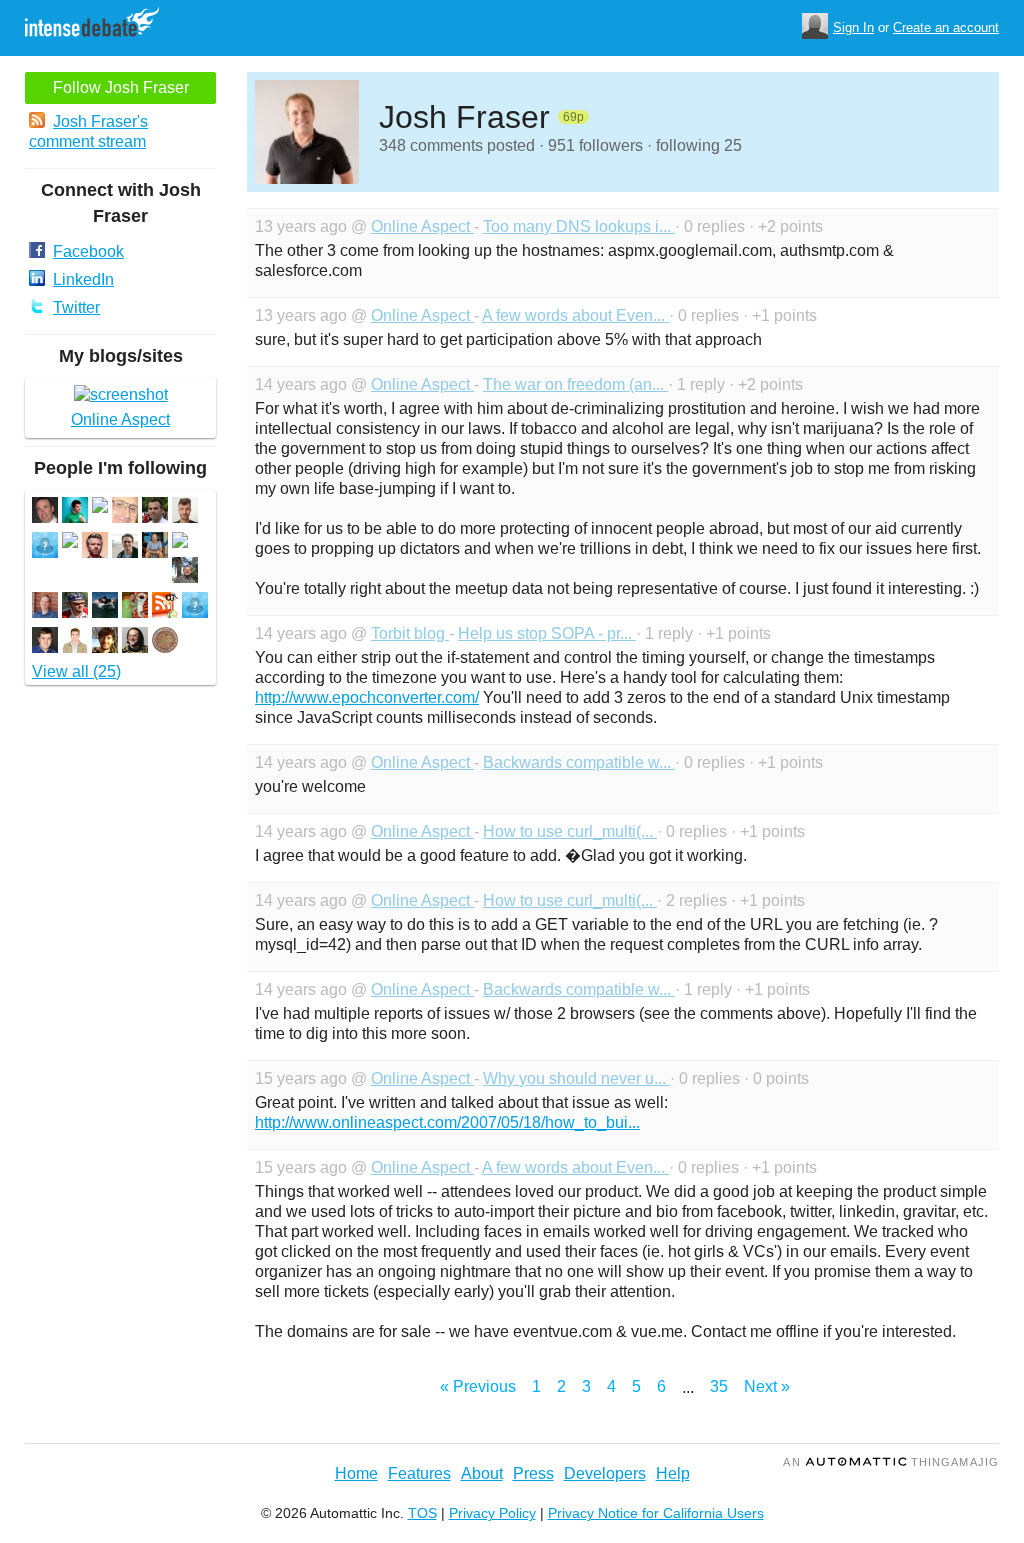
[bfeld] (135, 642)
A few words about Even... (575, 315)
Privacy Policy (492, 1513)
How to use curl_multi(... (570, 831)
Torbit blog (410, 633)
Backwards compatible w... (579, 762)
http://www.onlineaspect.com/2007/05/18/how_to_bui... (447, 1122)
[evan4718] (45, 547)
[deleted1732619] (180, 542)
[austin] (105, 642)
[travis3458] (195, 607)
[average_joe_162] (75, 642)
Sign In (853, 27)
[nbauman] (75, 512)
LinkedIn (83, 279)
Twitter (76, 307)
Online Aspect (422, 226)
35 (719, 1386)
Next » (767, 1386)
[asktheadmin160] (165, 607)
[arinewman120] (75, 607)
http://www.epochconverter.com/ (367, 697)
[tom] (45, 512)
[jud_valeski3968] (155, 547)
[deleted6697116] (70, 542)
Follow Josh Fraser (121, 87)
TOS (422, 1513)
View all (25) (76, 671)
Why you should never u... (576, 1078)
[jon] (185, 572)
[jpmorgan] (155, 512)
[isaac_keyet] (185, 512)
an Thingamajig (891, 1462)
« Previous (478, 1386)
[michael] (125, 547)
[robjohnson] (45, 642)
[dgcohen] (45, 607)
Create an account (946, 27)
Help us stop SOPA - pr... (547, 633)
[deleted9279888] (100, 507)
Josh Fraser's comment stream (88, 131)
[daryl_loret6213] (125, 512)
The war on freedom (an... (575, 384)
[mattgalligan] (95, 547)
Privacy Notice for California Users (656, 1513)
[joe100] (105, 607)
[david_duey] (135, 607)
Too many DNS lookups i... (579, 226)
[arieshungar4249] (165, 642)
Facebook (88, 251)
